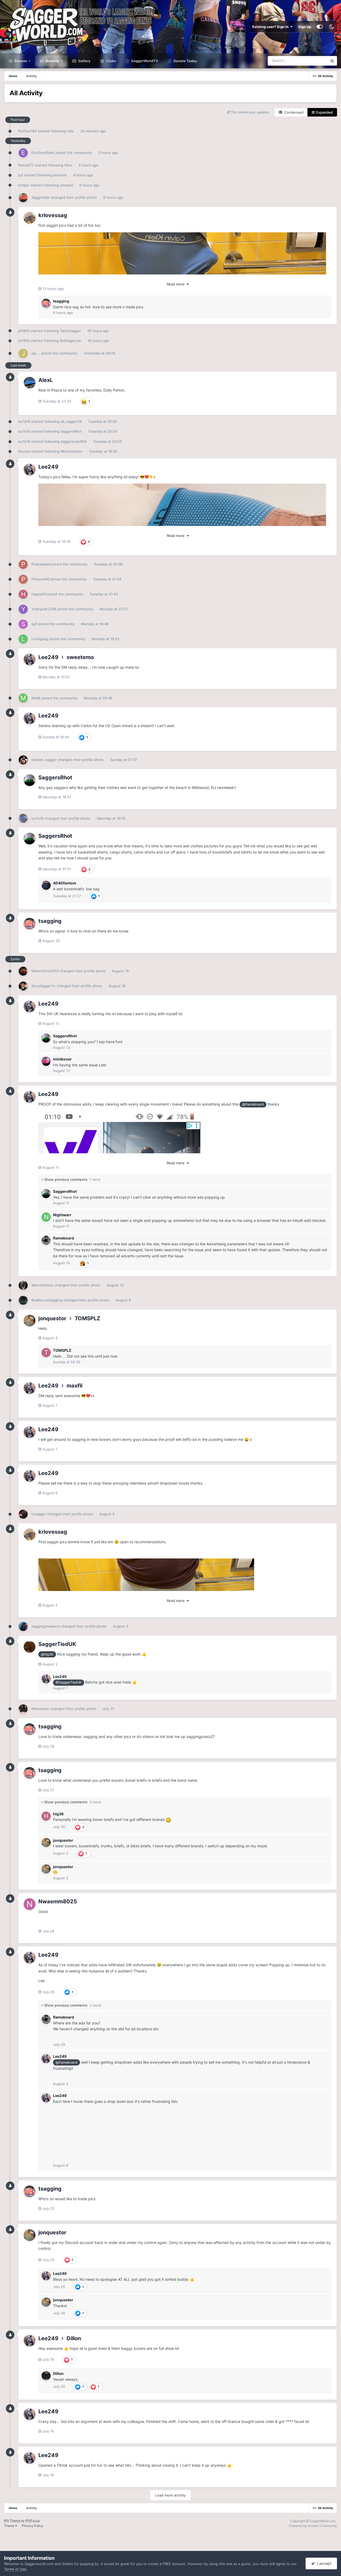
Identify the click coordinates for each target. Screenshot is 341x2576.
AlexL (46, 380)
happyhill (39, 594)
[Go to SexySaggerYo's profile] (23, 986)
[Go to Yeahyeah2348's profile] (23, 609)
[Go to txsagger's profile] (23, 1514)
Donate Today (185, 61)
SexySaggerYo (43, 986)
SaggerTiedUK (57, 1644)
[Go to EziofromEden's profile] (23, 153)
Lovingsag (40, 639)
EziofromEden (43, 153)
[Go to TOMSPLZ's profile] (46, 1353)
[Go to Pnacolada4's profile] (23, 564)
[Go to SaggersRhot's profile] (30, 780)
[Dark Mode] (331, 27)
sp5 (34, 624)
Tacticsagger (70, 331)
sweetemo (80, 657)
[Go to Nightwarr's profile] (46, 1217)
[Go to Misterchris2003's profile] (23, 971)
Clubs (111, 61)
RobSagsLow (71, 341)
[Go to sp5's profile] (23, 624)
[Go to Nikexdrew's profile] (23, 1709)
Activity (52, 61)
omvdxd (66, 185)
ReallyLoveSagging (47, 1300)
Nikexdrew (40, 1709)
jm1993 (24, 331)
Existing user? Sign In (271, 27)
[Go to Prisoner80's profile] (23, 579)
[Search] (332, 61)
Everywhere (311, 61)
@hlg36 (47, 1654)
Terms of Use (15, 2569)
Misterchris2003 (45, 971)
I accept (323, 2563)
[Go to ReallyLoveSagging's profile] (23, 1300)
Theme (10, 2526)
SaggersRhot (71, 431)
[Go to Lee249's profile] (30, 469)
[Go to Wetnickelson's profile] (23, 1285)
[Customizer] (320, 27)
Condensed (293, 112)
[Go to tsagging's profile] (46, 303)
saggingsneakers (46, 1626)
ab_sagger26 (71, 421)
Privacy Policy (33, 2526)
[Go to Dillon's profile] (46, 2376)
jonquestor (52, 1318)
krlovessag (53, 215)
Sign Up (305, 27)
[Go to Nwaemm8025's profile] (30, 1904)
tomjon (24, 185)
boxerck (60, 175)
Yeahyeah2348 (44, 609)
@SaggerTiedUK (69, 1682)
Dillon (74, 2338)
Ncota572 (26, 165)
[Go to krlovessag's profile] (30, 218)
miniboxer (62, 1059)
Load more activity (170, 2495)
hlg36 (58, 1814)
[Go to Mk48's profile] (23, 698)
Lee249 (48, 467)
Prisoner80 (40, 579)
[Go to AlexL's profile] (30, 383)
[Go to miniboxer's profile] (46, 1061)
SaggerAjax (41, 197)
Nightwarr (62, 1215)
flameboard (64, 1238)
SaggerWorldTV (144, 61)
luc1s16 (24, 421)
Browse (20, 61)
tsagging (61, 301)
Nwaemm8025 (58, 1901)
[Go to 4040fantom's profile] (46, 885)
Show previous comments (72, 1179)
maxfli (74, 1386)
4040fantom (65, 883)
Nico (68, 165)
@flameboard (253, 1104)
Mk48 (36, 698)
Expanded (324, 112)
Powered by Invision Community (313, 2526)
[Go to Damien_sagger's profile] (23, 760)
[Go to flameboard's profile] (46, 1240)
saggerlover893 (74, 441)
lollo (70, 131)
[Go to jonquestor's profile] (30, 1321)
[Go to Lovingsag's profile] (23, 639)
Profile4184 (27, 131)
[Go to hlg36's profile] (46, 1816)
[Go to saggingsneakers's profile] (23, 1626)
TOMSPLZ (87, 1318)
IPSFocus (33, 2521)
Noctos (24, 451)
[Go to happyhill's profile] (23, 594)
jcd (21, 175)
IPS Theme (12, 2521)
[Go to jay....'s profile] (23, 353)
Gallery (84, 61)
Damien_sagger (44, 760)
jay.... (36, 353)
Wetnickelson (72, 451)
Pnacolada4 (41, 564)
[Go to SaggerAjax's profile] (23, 198)
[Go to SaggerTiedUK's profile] (30, 1647)
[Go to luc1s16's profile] (23, 818)
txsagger (39, 1514)
